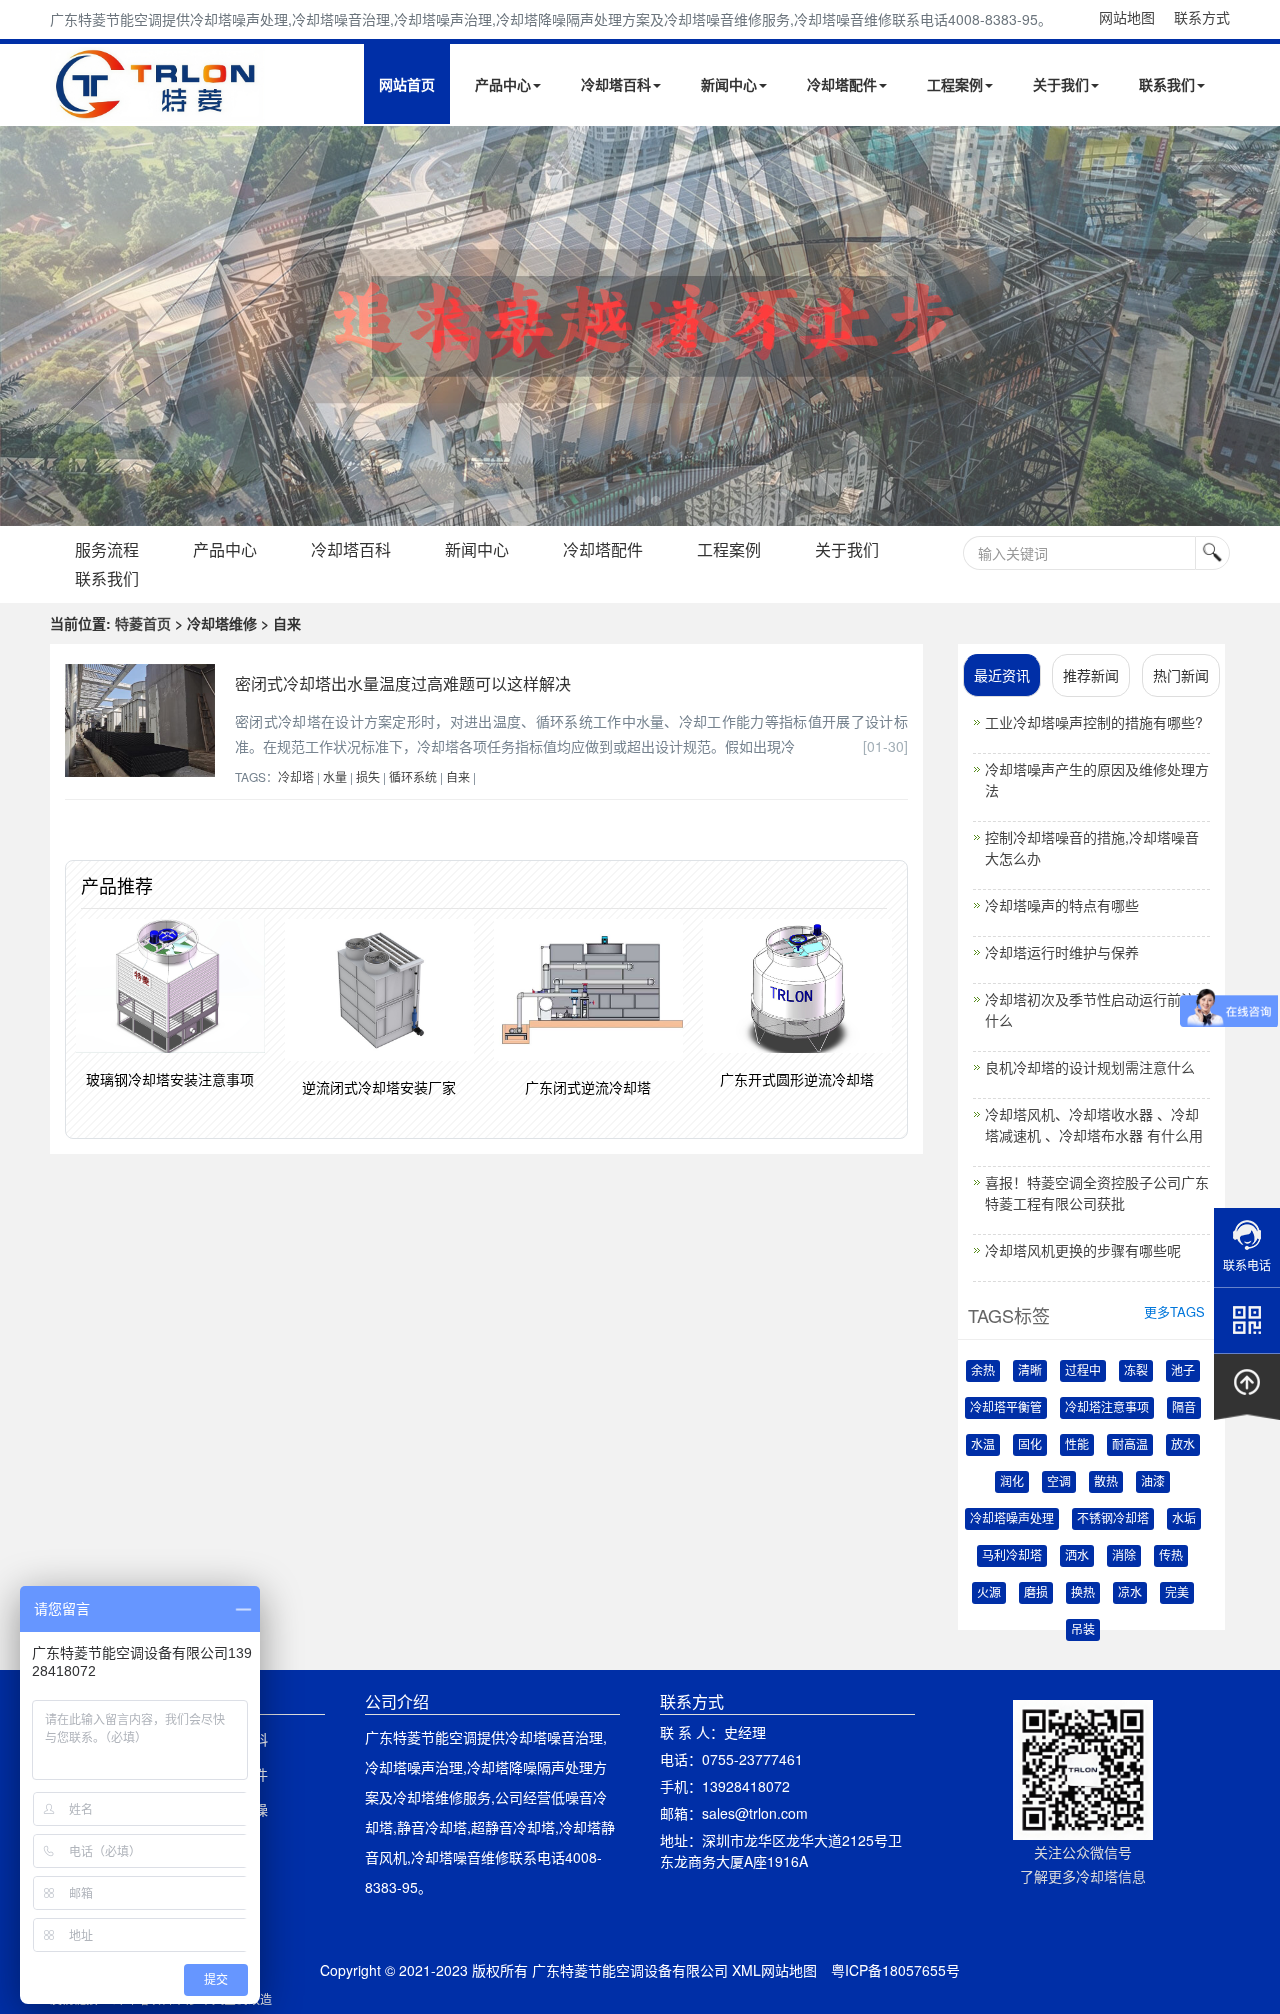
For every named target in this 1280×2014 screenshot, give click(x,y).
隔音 (1184, 1408)
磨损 (1036, 1593)
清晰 (1030, 1371)
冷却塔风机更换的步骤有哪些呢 (1083, 1250)
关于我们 (1061, 84)
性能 (1077, 1445)
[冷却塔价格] (640, 326)
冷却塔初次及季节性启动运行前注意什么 (1097, 1009)
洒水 (1077, 1556)
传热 (1171, 1556)
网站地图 (1127, 17)
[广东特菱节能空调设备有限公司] (157, 108)
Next (20, 326)
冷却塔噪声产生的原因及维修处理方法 (1097, 779)
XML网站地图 (774, 1970)
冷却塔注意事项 (1107, 1408)
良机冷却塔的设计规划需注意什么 (1090, 1067)
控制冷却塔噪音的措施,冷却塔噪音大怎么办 (1092, 847)
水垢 (1184, 1519)
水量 (335, 776)
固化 (1030, 1445)
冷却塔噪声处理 (1012, 1519)
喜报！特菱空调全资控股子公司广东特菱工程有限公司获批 (1097, 1192)
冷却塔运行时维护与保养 (1062, 952)
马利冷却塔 (1012, 1556)
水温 (983, 1445)
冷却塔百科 (616, 84)
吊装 (1083, 1630)
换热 (1083, 1593)
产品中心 (503, 84)
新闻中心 (729, 84)
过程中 (1083, 1371)
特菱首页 (143, 623)
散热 (1106, 1482)
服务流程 (107, 549)
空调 (1059, 1482)
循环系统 (413, 776)
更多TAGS (1174, 1311)
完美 (1177, 1593)
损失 (368, 776)
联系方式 (1202, 17)
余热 (983, 1371)
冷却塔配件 (842, 84)
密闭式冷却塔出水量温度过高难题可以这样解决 (403, 683)
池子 (1183, 1371)
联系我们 (1167, 84)
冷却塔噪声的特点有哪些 (1062, 905)
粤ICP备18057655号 (895, 1970)
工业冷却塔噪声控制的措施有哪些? (1094, 722)
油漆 (1153, 1482)
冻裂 (1136, 1371)
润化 (1012, 1482)
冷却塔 (296, 776)
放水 (1183, 1445)
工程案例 (955, 84)
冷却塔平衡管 (1006, 1408)
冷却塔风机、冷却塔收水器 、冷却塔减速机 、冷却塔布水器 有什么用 (1094, 1124)
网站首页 (407, 84)
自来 (458, 776)
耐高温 (1130, 1445)
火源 (989, 1593)
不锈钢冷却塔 (1113, 1519)
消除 (1124, 1556)
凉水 (1130, 1593)
